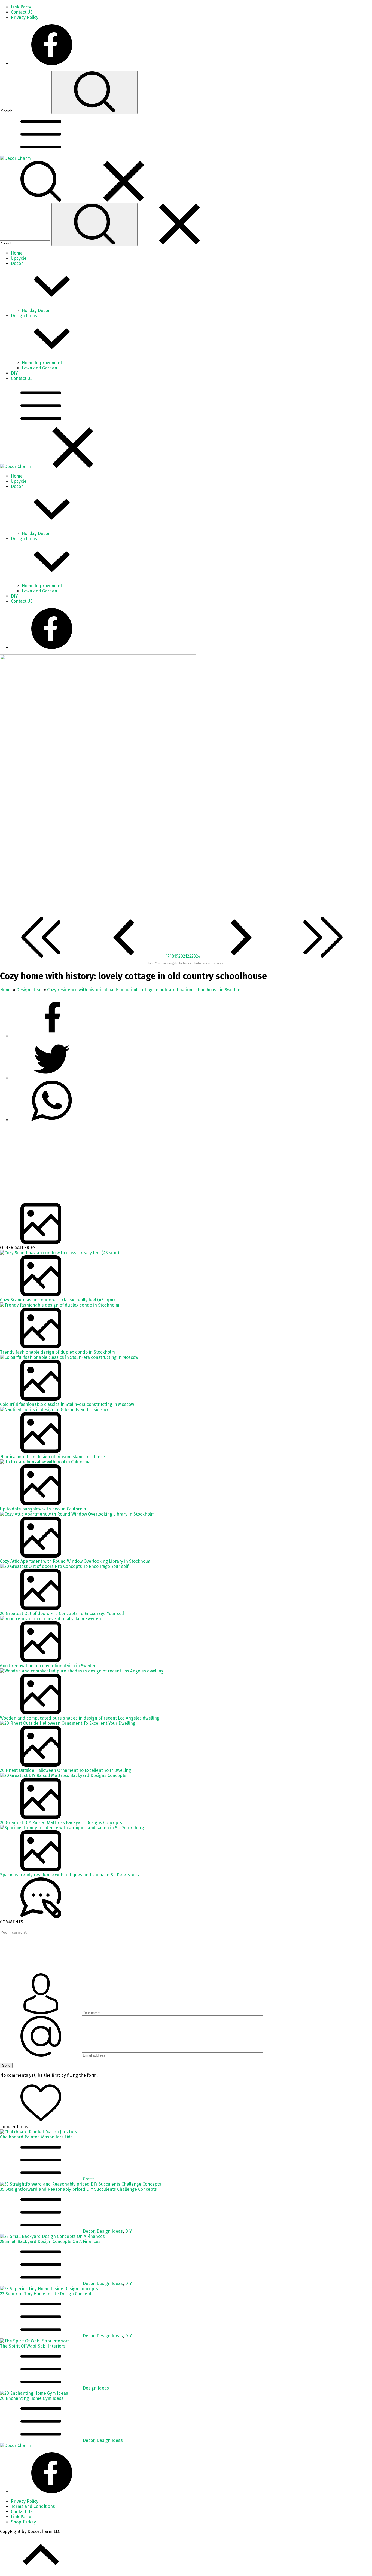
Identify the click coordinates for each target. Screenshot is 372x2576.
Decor (89, 2231)
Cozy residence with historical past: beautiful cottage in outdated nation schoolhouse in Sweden (144, 990)
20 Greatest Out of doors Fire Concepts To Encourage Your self (62, 1613)
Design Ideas (29, 990)
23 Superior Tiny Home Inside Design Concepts (47, 2294)
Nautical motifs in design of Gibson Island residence (53, 1457)
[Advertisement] (163, 1165)
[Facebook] (52, 64)
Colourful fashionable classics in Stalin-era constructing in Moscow (67, 1404)
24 (198, 956)
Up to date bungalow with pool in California (43, 1509)
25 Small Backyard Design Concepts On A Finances (50, 2242)
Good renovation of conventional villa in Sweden (48, 1666)
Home (6, 990)
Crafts (89, 2179)
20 (181, 956)
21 (185, 956)
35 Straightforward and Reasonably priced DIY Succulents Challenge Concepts (78, 2189)
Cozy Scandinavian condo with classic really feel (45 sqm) (57, 1300)
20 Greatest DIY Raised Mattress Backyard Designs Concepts (61, 1823)
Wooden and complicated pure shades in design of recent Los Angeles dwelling (80, 1718)
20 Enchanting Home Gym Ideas (32, 2398)
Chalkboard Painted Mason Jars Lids (36, 2137)
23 (194, 956)
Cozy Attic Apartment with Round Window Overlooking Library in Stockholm (75, 1561)
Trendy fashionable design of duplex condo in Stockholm (57, 1352)
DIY (128, 2231)
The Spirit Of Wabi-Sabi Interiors (33, 2346)
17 (168, 956)
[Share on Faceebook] (52, 1078)
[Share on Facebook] (52, 1036)
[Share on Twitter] (52, 1120)
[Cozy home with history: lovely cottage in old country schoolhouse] (98, 914)
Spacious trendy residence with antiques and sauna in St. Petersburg (70, 1875)
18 (172, 956)
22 (189, 956)
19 (176, 956)
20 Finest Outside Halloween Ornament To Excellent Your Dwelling (65, 1770)
